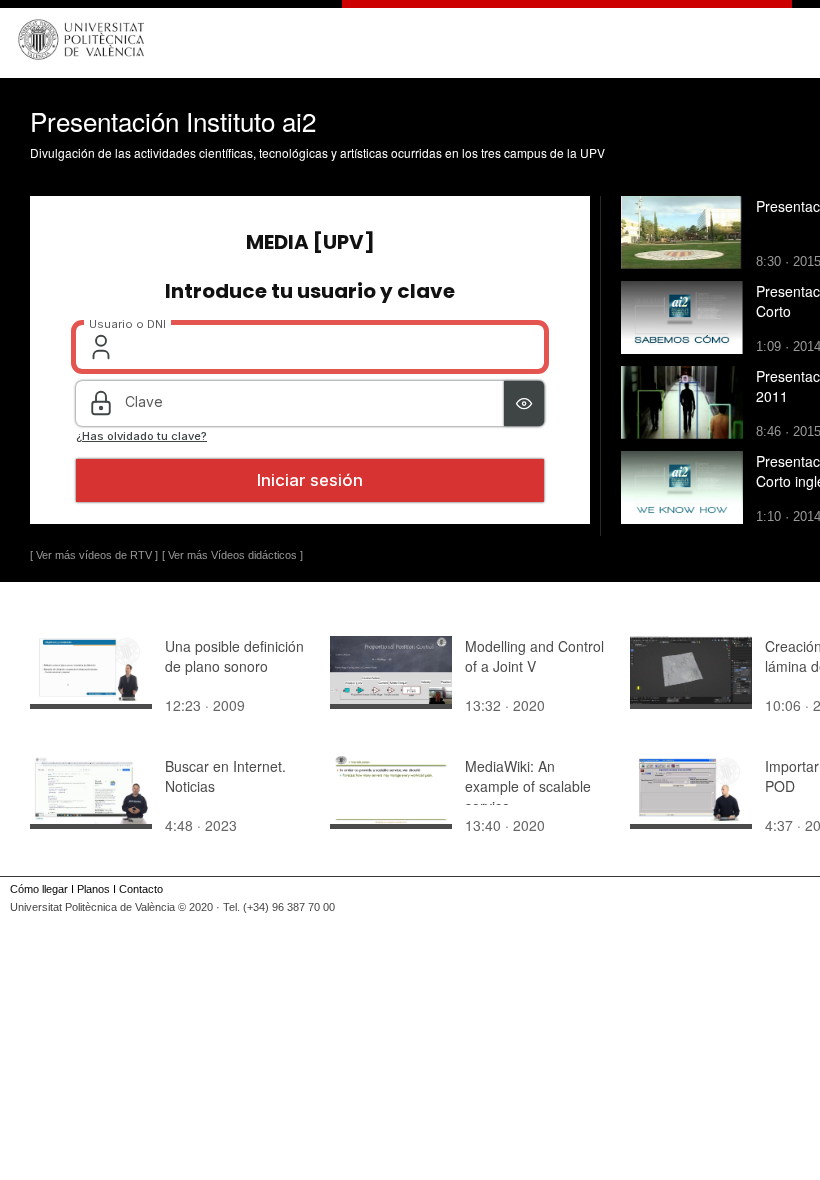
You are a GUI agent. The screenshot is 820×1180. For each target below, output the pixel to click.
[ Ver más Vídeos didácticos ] (232, 555)
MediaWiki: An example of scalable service (528, 786)
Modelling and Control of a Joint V (534, 656)
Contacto (141, 889)
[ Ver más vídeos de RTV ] (94, 555)
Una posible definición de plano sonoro (234, 656)
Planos (93, 889)
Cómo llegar (39, 889)
